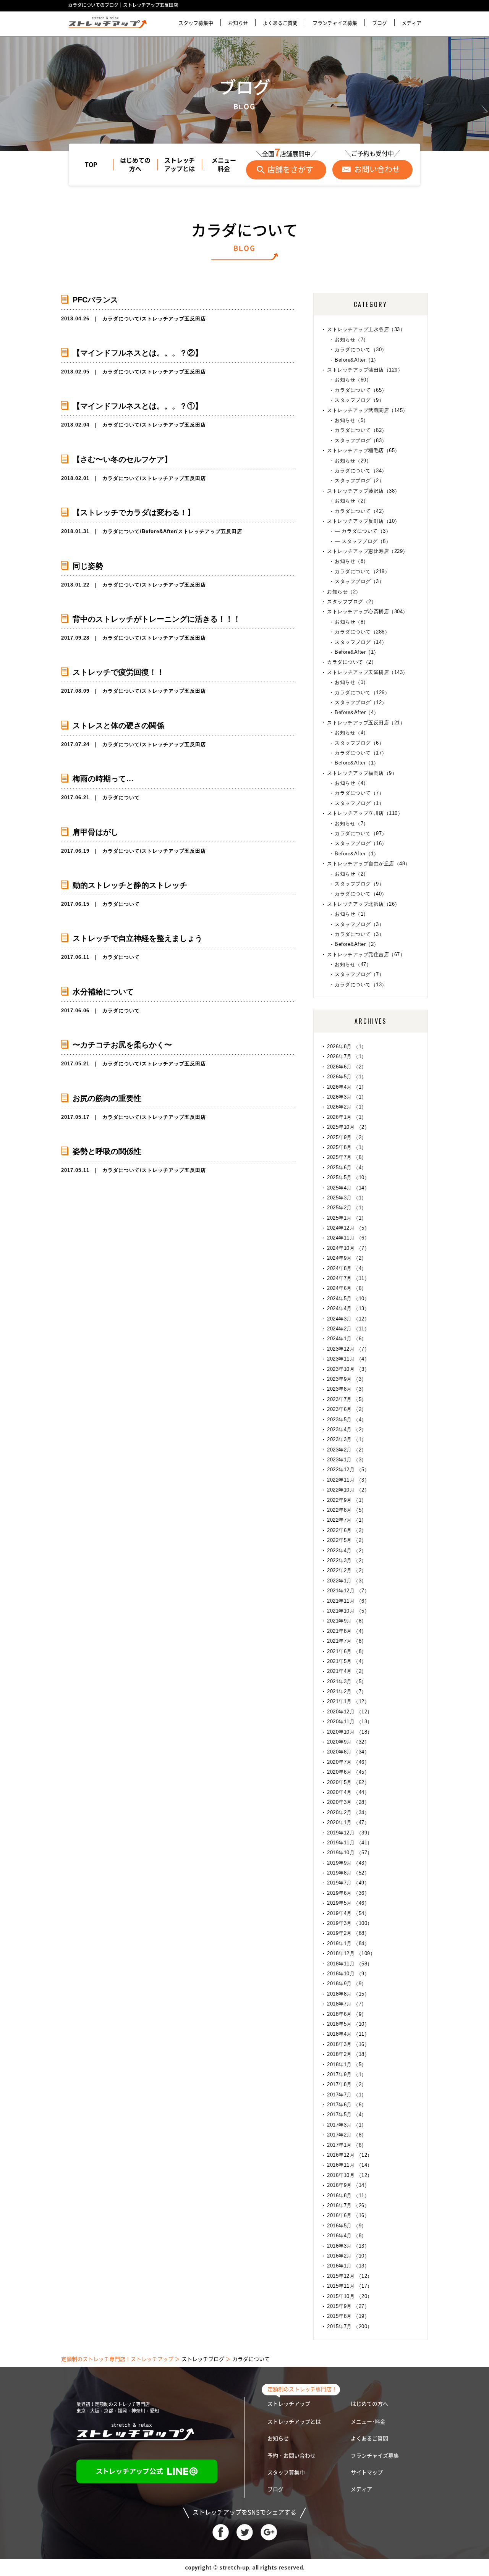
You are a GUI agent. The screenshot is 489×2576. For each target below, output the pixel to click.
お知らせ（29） (353, 461)
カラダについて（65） (361, 390)
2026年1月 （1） (347, 1117)
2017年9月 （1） (347, 2074)
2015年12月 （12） (350, 2276)
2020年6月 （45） (348, 1772)
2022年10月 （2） (348, 1490)
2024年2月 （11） (348, 1329)
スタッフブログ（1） (359, 803)
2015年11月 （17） (350, 2286)
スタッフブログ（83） (361, 440)
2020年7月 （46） (348, 1762)
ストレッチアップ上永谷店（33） (366, 329)
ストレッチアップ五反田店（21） (366, 723)
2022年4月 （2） (347, 1551)
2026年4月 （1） (347, 1087)
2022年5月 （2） (347, 1540)
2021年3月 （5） (347, 1682)
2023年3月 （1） (347, 1439)
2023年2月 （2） (347, 1450)
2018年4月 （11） (348, 2034)
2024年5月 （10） (348, 1299)
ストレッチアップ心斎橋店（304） (368, 612)
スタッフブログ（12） (361, 702)
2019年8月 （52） (348, 1873)
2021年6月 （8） (347, 1651)
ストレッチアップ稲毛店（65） (364, 450)
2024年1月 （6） (347, 1339)
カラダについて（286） (362, 632)
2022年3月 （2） (347, 1560)
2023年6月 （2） (347, 1409)
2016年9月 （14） (348, 2185)
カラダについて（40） (361, 894)
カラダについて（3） (359, 934)
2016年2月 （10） (348, 2256)
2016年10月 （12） (350, 2175)
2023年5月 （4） (347, 1420)
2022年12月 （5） (348, 1470)
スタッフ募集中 (196, 23)
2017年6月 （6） (347, 2105)
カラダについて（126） (362, 692)
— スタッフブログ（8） (363, 541)
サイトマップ (367, 2473)
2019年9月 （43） (348, 1863)
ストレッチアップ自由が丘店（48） (369, 864)
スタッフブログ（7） (359, 974)
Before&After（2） (357, 944)
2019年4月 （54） (348, 1913)
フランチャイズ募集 (335, 23)
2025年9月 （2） (347, 1137)
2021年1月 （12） (348, 1701)
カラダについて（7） (359, 793)
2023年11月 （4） (348, 1359)
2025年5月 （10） (348, 1177)
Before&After (159, 531)
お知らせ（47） (353, 964)
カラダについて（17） (361, 753)
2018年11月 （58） (350, 1964)
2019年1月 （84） (348, 1943)
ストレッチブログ (203, 2359)
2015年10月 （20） (350, 2296)
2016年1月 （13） (348, 2266)
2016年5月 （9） (347, 2226)
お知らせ (238, 23)
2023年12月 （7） (348, 1349)
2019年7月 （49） (348, 1883)
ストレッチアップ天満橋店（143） (368, 672)
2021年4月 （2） (347, 1671)
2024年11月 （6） (348, 1238)
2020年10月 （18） (350, 1732)
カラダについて (121, 319)
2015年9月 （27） (348, 2306)
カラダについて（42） (361, 511)
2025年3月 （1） (347, 1198)
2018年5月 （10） (348, 2024)
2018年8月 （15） (348, 1994)
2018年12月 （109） (351, 1953)
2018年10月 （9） (348, 1974)
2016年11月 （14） (350, 2165)
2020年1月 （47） (348, 1822)
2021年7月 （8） (347, 1641)
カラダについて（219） (362, 571)
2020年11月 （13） (350, 1722)
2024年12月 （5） (348, 1228)
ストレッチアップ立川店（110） (365, 813)
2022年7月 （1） (347, 1520)
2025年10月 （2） (348, 1127)
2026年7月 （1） (347, 1056)
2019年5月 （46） (348, 1903)
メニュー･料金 (368, 2422)
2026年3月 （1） (347, 1097)
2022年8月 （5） (347, 1510)
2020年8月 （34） (348, 1752)
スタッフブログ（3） (359, 581)
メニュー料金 (224, 165)
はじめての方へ (135, 165)
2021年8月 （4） (347, 1631)
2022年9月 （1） (347, 1500)
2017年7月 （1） (347, 2095)
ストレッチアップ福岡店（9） (362, 773)
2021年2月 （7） (347, 1691)
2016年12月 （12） (350, 2155)
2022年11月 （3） (348, 1480)
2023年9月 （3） (347, 1379)
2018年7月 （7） (347, 2004)
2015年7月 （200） (350, 2326)
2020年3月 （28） (348, 1802)
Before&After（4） (357, 712)
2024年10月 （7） (348, 1248)
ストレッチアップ (289, 2404)
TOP (91, 165)
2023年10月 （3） (348, 1369)
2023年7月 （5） (347, 1399)
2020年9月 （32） (348, 1742)
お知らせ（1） (352, 682)
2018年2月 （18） (348, 2054)
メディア (411, 23)
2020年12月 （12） (350, 1712)
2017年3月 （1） (347, 2125)
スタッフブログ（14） (361, 642)
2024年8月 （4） (347, 1268)
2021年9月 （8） (347, 1621)
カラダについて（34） (361, 471)
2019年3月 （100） (350, 1923)
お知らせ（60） (353, 380)
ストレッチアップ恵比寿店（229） (368, 551)
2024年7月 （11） (348, 1278)
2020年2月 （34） (348, 1812)
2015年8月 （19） (348, 2316)
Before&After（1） (357, 360)
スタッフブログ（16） (361, 843)
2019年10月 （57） (350, 1853)
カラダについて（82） (361, 430)
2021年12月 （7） (348, 1591)
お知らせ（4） (352, 733)
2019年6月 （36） (348, 1893)
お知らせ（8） (352, 561)
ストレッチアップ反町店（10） (364, 521)
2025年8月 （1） (347, 1147)
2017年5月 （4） (347, 2115)
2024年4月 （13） (348, 1308)
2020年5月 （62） (348, 1782)
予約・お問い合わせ (291, 2456)
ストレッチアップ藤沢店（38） (364, 491)
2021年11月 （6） (348, 1601)
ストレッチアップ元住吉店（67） (366, 954)
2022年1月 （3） (347, 1581)
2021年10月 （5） (348, 1611)
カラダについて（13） (361, 985)
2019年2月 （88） (348, 1933)
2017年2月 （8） (347, 2135)
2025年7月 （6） (347, 1157)
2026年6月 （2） (347, 1067)
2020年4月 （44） (348, 1792)
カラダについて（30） (361, 350)
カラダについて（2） (352, 662)
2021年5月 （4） (347, 1661)
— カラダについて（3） (363, 531)
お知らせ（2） (352, 501)
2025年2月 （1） (347, 1208)
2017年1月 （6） (347, 2145)
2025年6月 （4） (347, 1168)
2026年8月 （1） (347, 1046)
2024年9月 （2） (347, 1258)
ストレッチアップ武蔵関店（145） (368, 410)
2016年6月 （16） (348, 2215)
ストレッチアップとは (180, 165)
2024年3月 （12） (348, 1319)
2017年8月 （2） (347, 2084)
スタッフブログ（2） (359, 481)
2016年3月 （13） (348, 2246)
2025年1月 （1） (347, 1218)
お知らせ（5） (352, 420)
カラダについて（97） (361, 833)
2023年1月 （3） (347, 1460)
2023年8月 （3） (347, 1389)
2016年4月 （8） (347, 2236)
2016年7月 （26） (348, 2205)
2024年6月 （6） (347, 1288)
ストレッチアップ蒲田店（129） (365, 370)
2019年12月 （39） (350, 1833)
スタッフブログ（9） (359, 400)
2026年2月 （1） (347, 1107)
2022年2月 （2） (347, 1570)
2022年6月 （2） (347, 1530)
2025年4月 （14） (348, 1188)
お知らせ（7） (352, 340)
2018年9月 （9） (347, 1984)
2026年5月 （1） (347, 1077)
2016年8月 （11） (348, 2195)
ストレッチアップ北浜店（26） (364, 904)
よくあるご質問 (280, 23)
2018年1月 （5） (347, 2065)
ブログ (380, 23)
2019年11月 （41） (350, 1843)
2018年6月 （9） (347, 2014)
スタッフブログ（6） (359, 743)
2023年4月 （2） (347, 1429)
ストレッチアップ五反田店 (174, 319)
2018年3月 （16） (348, 2044)
